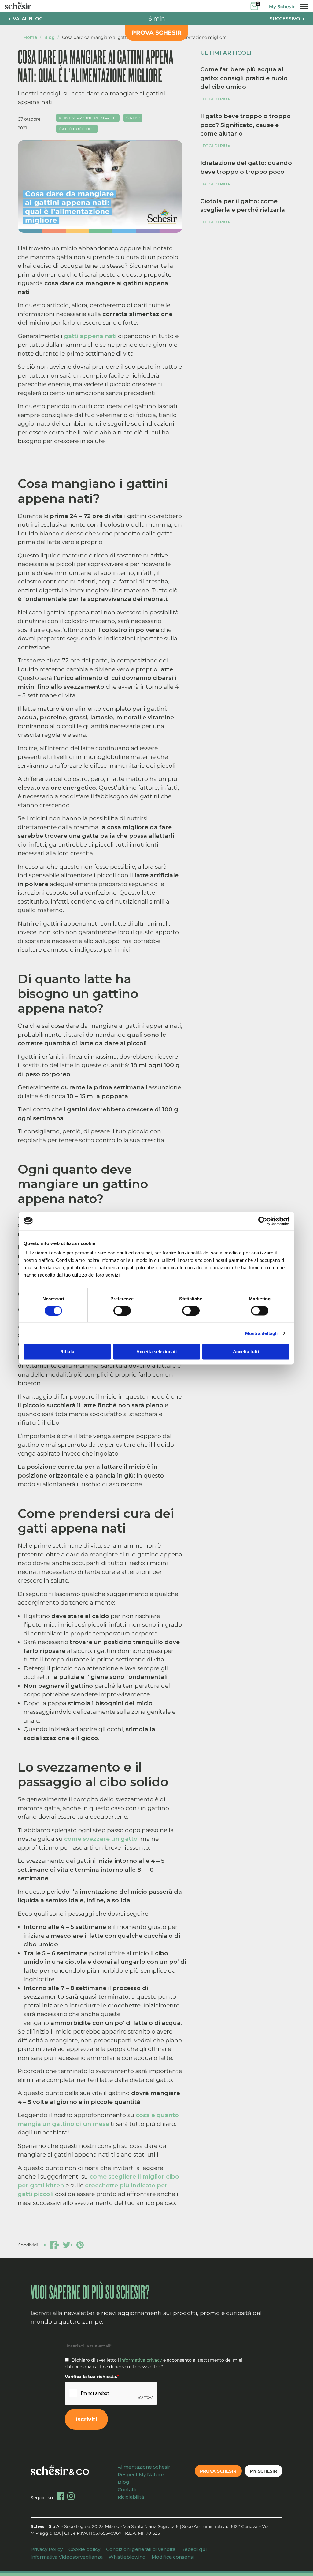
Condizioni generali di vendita (141, 2549)
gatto (133, 118)
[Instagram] (71, 2496)
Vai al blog (28, 19)
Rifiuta (67, 1352)
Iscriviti (86, 2419)
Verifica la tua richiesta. (92, 2377)
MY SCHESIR (263, 2471)
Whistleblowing (127, 2557)
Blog (50, 37)
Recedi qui (194, 2549)
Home (30, 37)
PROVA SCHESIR (157, 33)
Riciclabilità (131, 2497)
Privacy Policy (47, 2549)
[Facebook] (61, 2496)
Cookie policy (84, 2549)
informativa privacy (141, 2360)
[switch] (122, 1310)
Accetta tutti (246, 1352)
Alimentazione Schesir (144, 2467)
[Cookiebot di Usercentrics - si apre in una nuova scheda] (263, 1221)
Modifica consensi (173, 2557)
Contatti (127, 2490)
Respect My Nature (141, 2475)
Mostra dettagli (261, 1333)
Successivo (285, 19)
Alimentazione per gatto (88, 118)
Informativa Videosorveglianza (67, 2557)
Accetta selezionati (156, 1352)
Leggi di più (214, 99)
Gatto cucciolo (77, 129)
